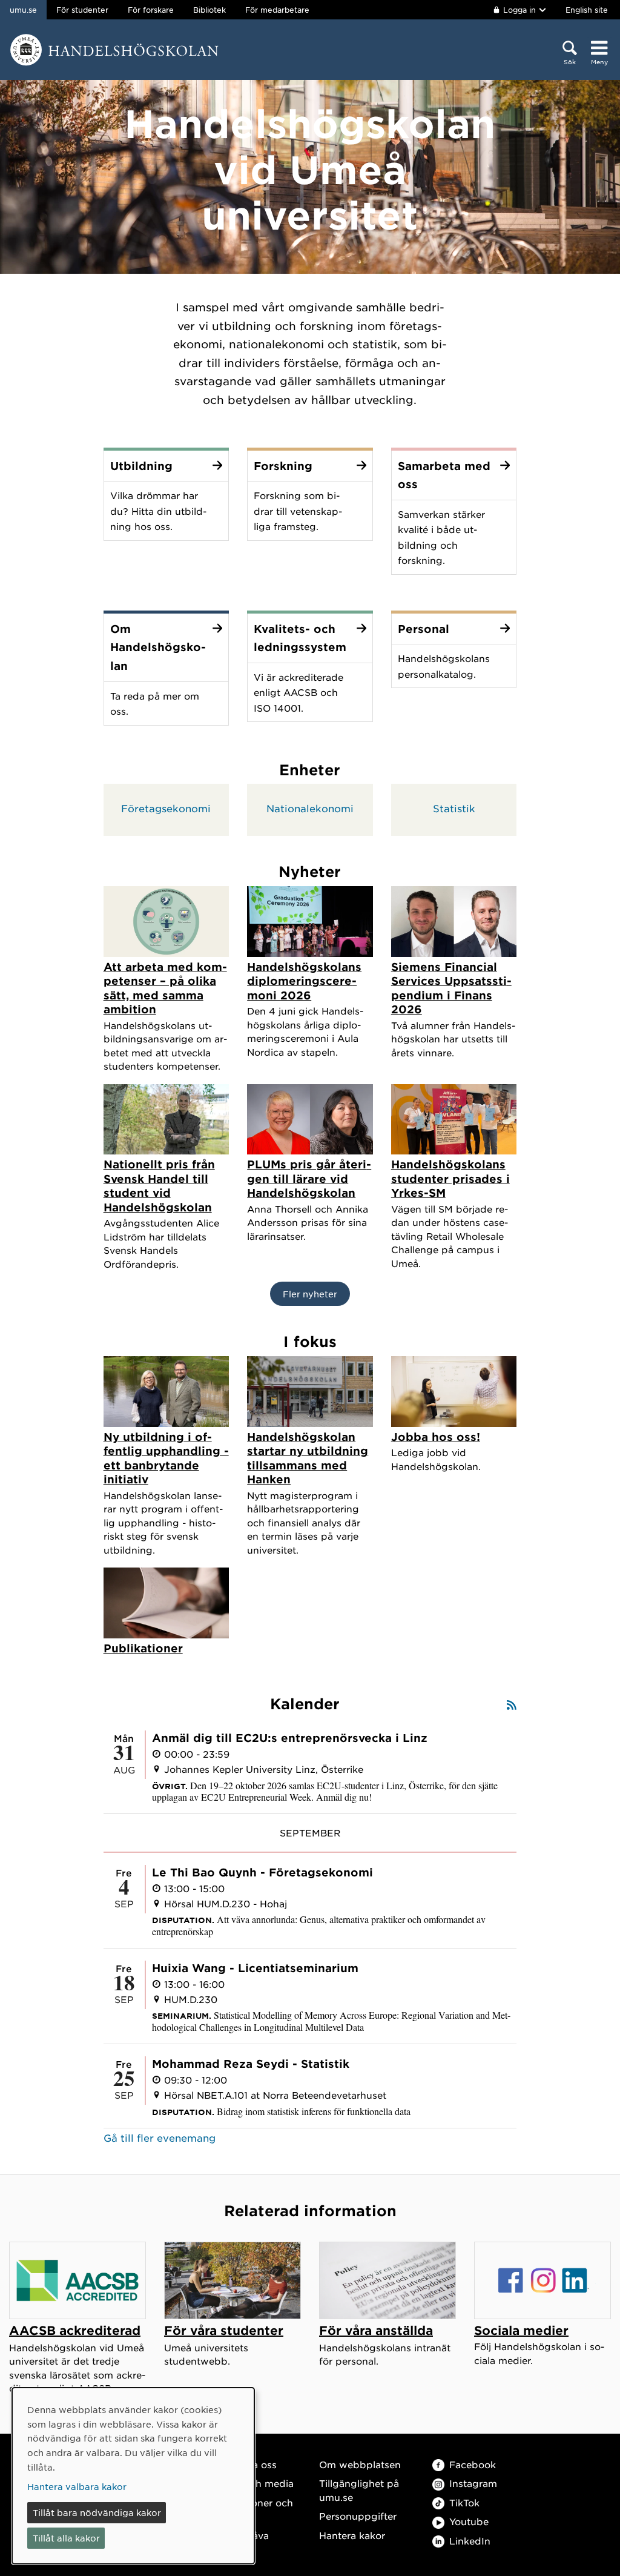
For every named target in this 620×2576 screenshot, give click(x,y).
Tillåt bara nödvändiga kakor (97, 2512)
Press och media (255, 2483)
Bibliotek (209, 10)
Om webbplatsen (360, 2464)
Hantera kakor (352, 2535)
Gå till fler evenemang (160, 2137)
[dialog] (133, 2476)
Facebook (473, 2464)
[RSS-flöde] (512, 1704)
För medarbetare (277, 10)
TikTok (464, 2502)
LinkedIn (470, 2541)
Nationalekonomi (310, 808)
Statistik (454, 808)
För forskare (151, 10)
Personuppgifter (358, 2516)
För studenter (82, 10)
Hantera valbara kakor (77, 2486)
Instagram (473, 2483)
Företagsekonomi (166, 808)
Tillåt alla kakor (66, 2538)
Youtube (469, 2521)
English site (587, 10)
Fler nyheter (310, 1294)
